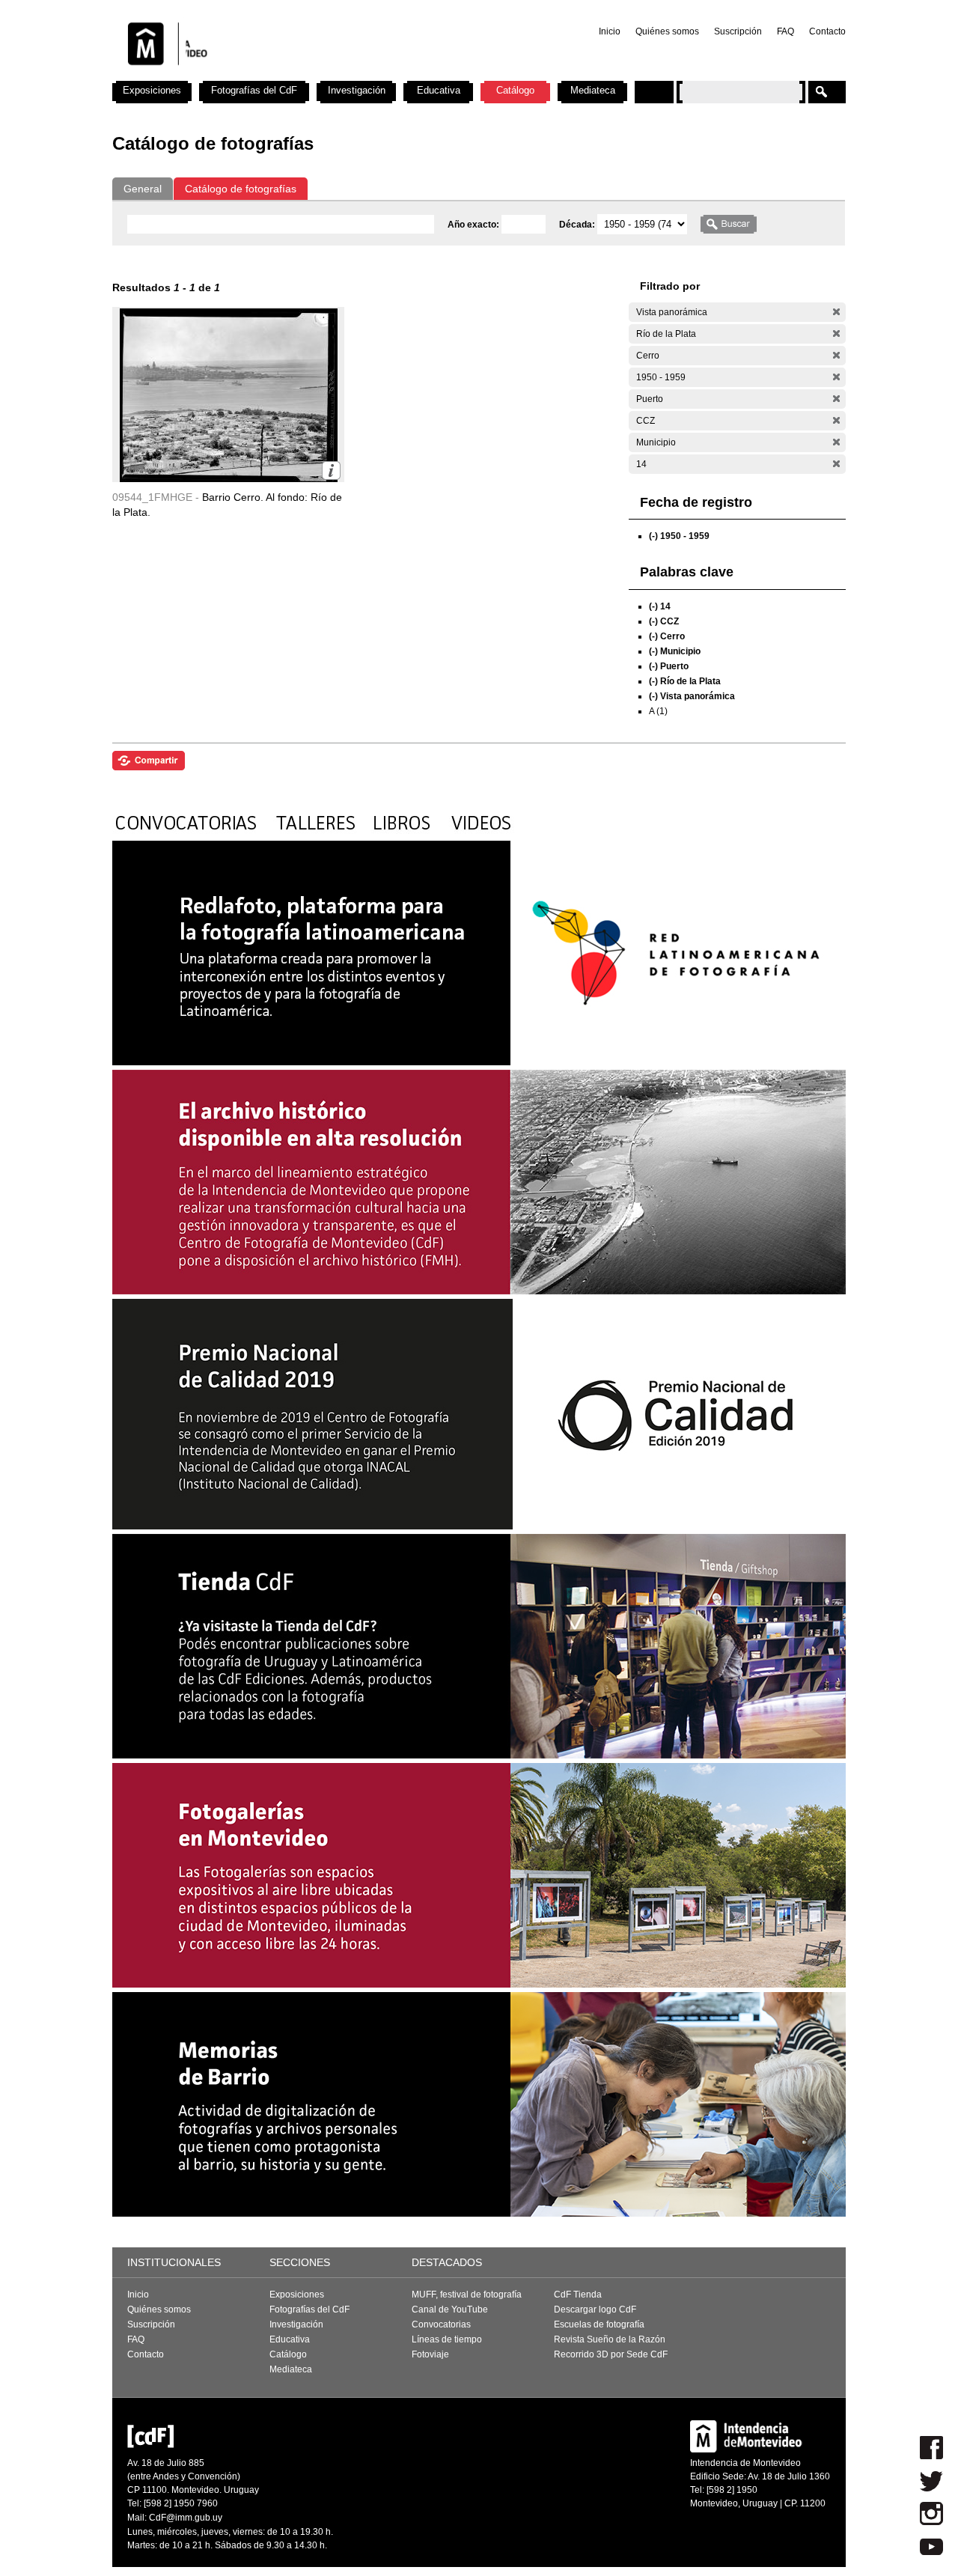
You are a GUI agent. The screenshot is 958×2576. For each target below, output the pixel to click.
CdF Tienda (578, 2295)
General (143, 189)
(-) (836, 312)
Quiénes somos (667, 31)
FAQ (785, 31)
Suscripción (738, 31)
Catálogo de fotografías (241, 189)
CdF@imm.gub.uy (186, 2518)
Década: (578, 225)
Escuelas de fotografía (599, 2324)
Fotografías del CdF (254, 90)
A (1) (658, 711)
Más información (331, 471)
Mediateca (593, 90)
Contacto (827, 31)
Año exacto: (475, 225)
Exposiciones (152, 90)
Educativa (439, 90)
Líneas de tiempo (447, 2339)
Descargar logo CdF (595, 2309)
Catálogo (515, 90)
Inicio (610, 31)
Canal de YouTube (450, 2309)
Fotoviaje (430, 2354)
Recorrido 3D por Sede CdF (611, 2354)
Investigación (357, 90)
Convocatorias (441, 2324)
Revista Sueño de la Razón (610, 2339)
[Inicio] (309, 75)
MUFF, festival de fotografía (467, 2295)
